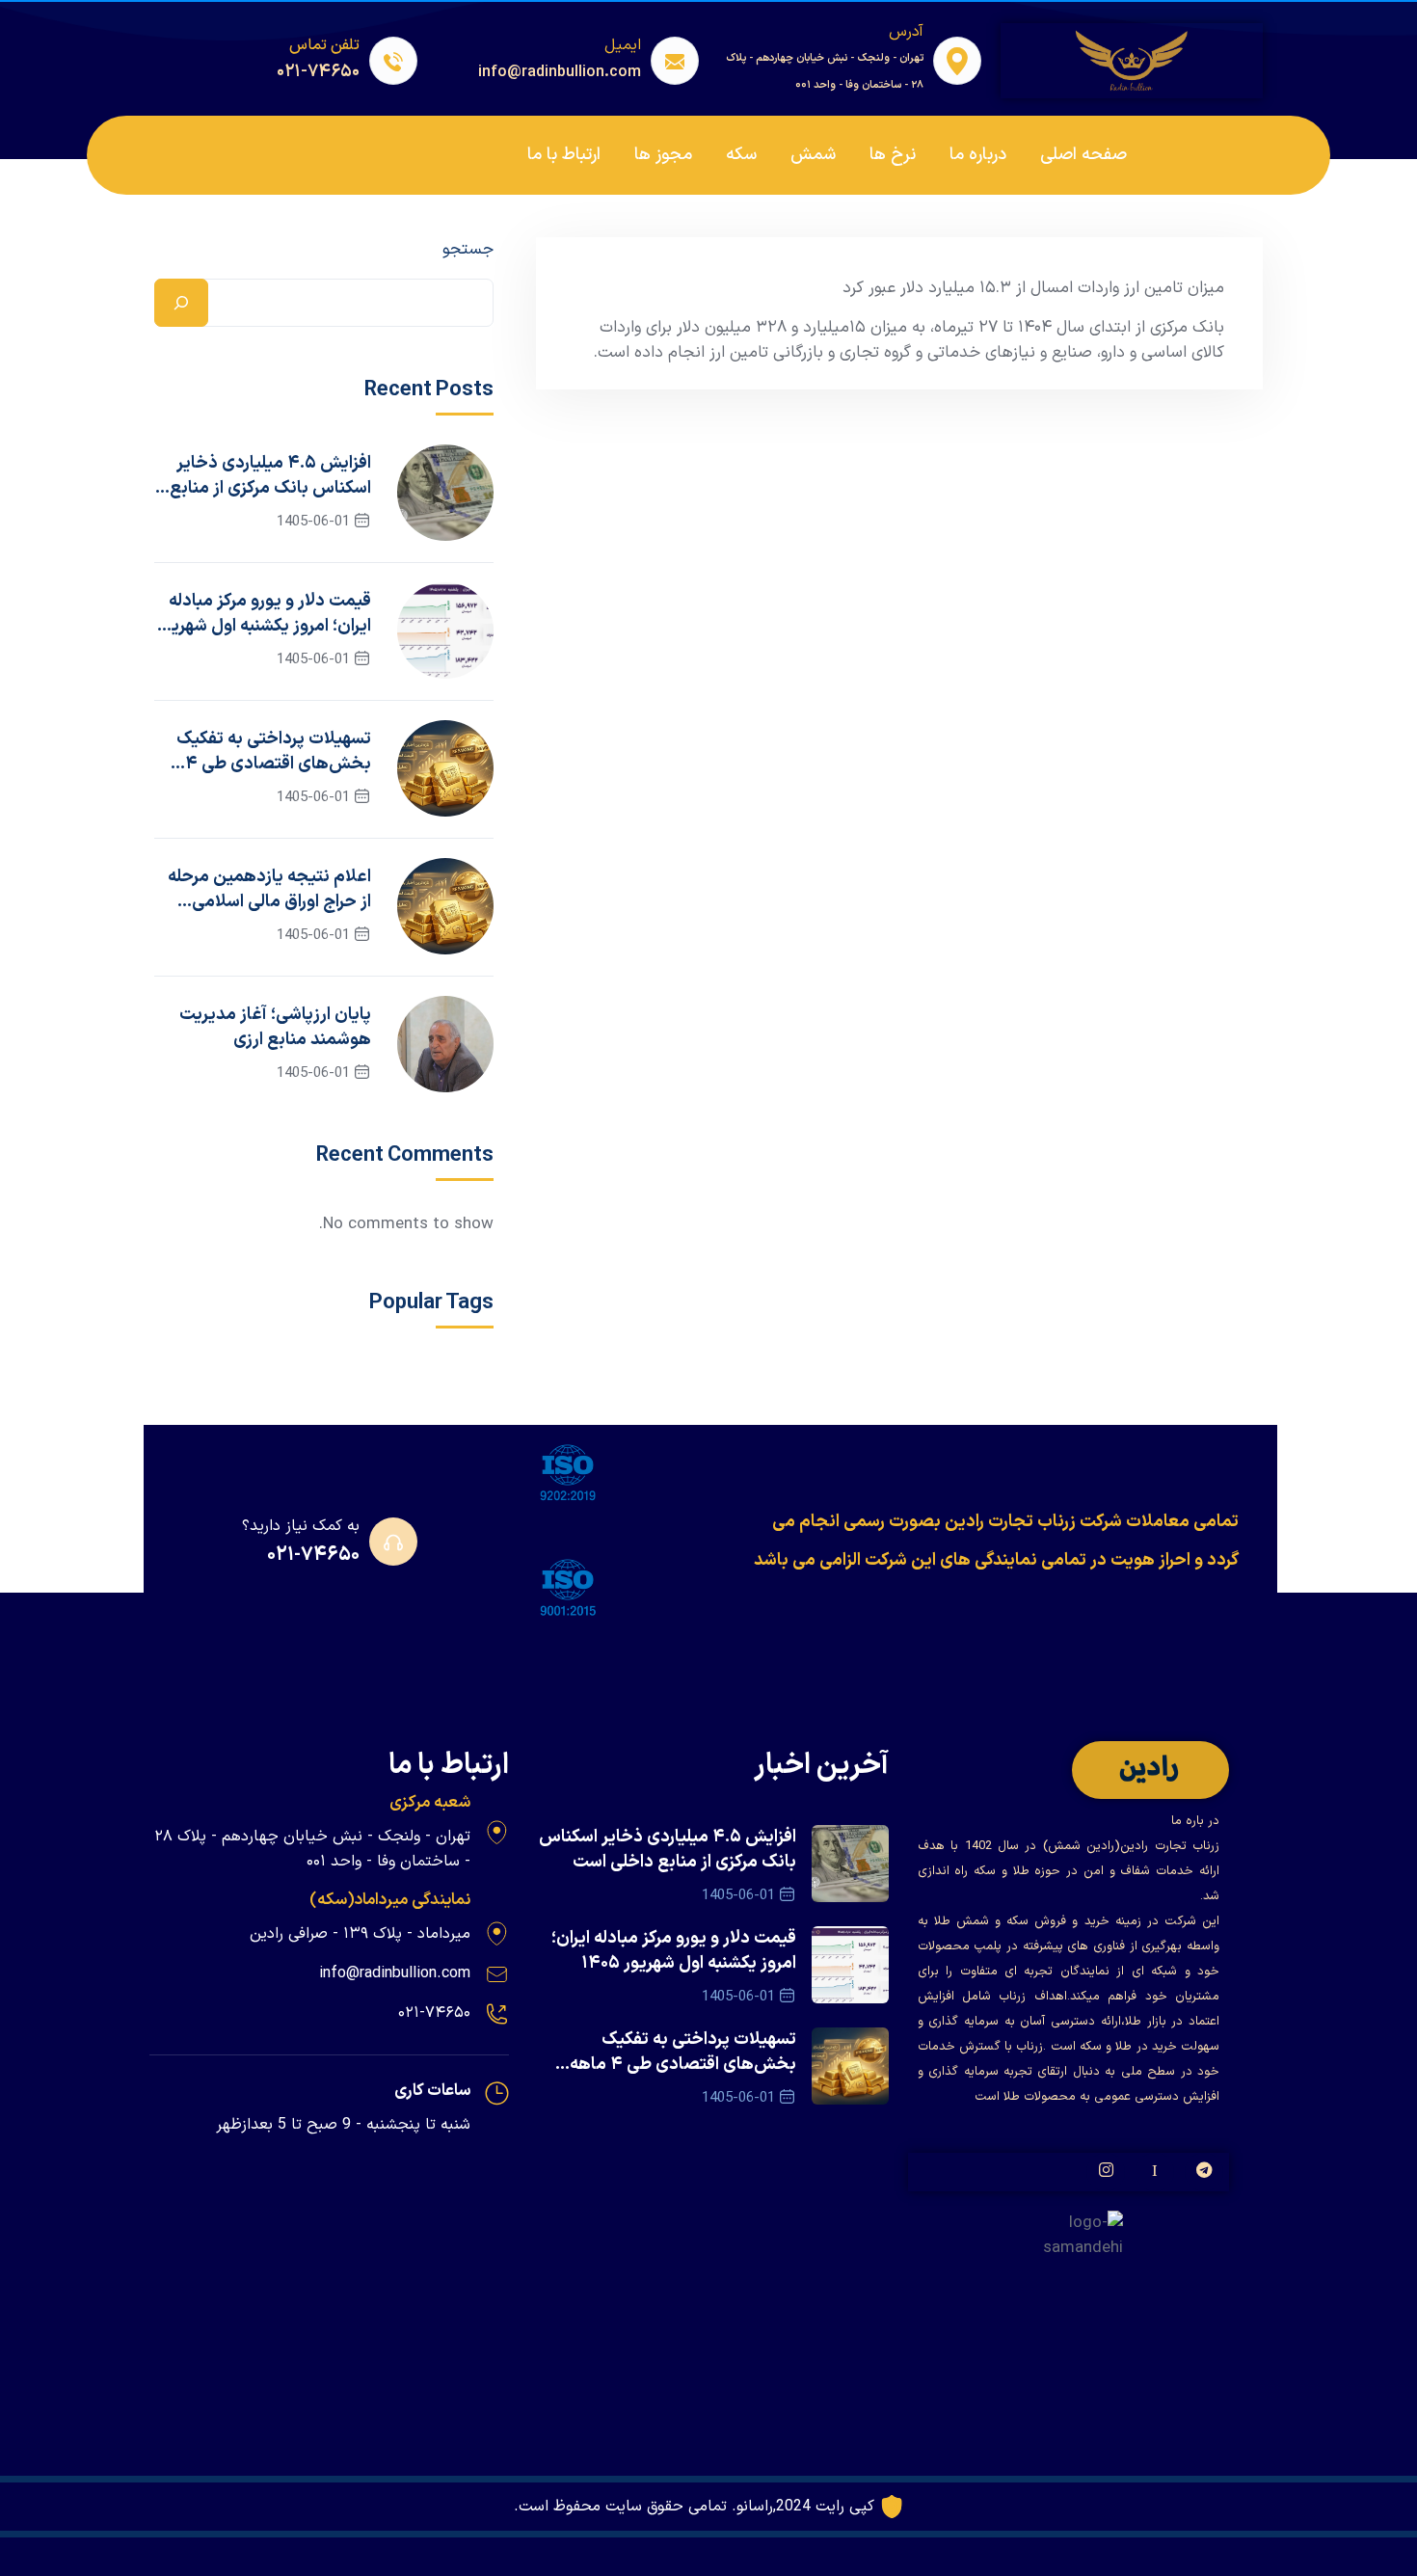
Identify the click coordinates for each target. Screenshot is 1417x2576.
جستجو (468, 250)
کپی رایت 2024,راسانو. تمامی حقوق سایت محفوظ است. (694, 2507)
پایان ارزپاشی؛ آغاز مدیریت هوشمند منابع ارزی (275, 1028)
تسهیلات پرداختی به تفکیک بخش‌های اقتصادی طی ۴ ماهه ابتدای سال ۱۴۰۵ (273, 752)
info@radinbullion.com (395, 1973)
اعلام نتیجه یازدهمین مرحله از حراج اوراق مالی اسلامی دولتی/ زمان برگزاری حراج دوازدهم (269, 890)
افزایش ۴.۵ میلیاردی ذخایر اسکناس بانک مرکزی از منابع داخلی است (270, 476)
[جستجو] (181, 303)
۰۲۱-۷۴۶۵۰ (313, 1555)
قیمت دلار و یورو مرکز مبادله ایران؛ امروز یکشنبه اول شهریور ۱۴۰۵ (263, 614)
